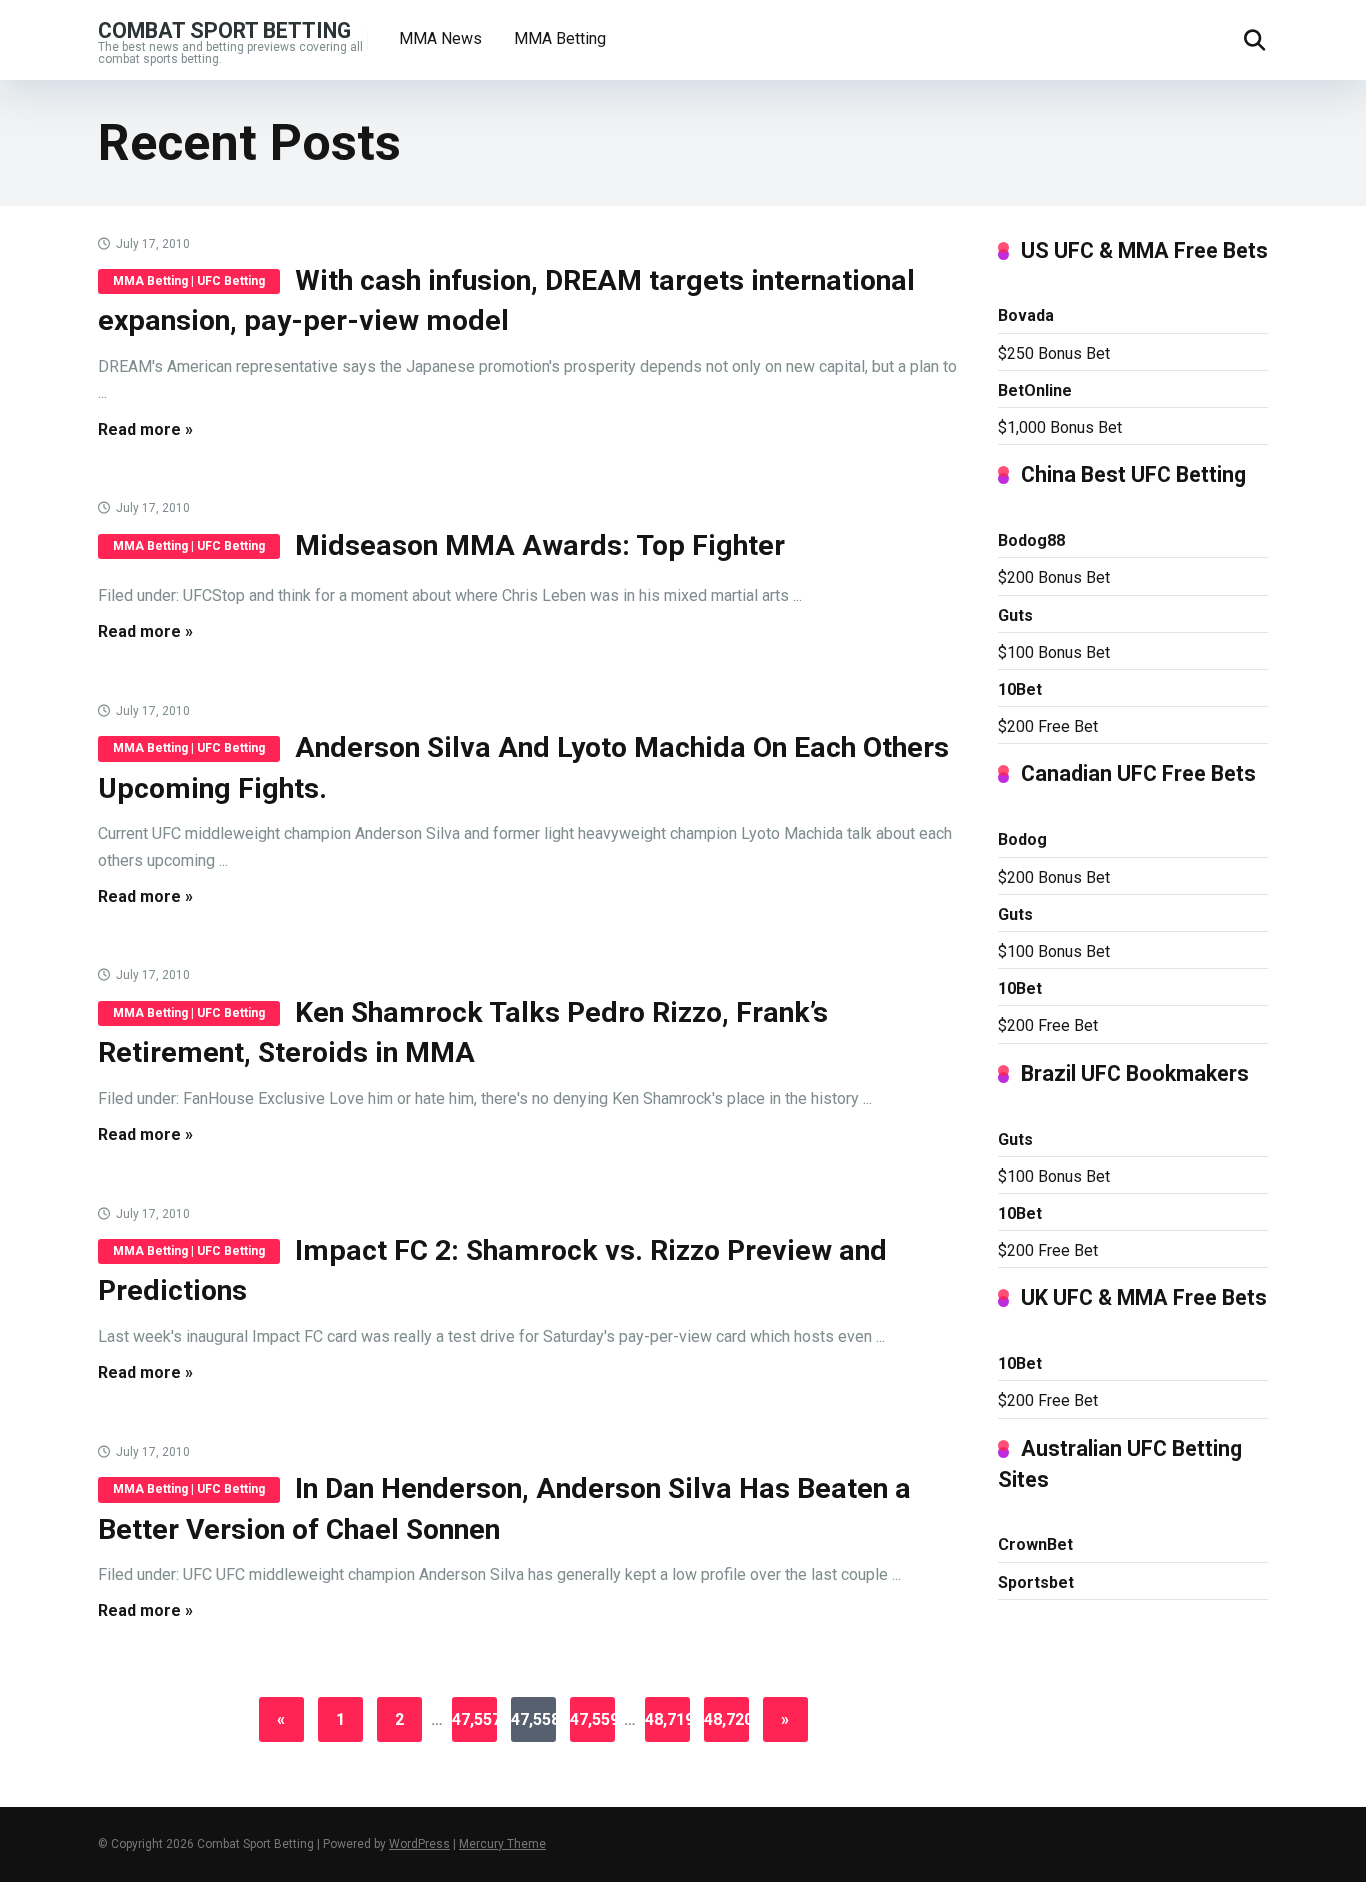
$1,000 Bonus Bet (1060, 427)
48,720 (726, 1719)
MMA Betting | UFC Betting (189, 281)
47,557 (474, 1719)
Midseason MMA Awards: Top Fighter (540, 545)
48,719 (667, 1719)
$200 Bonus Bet (1054, 577)
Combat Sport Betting (224, 29)
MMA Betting (560, 38)
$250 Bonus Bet (1054, 353)
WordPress (419, 1844)
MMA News (440, 38)
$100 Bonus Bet (1054, 652)
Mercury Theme (502, 1844)
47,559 (592, 1719)
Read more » (145, 429)
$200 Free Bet (1048, 726)
